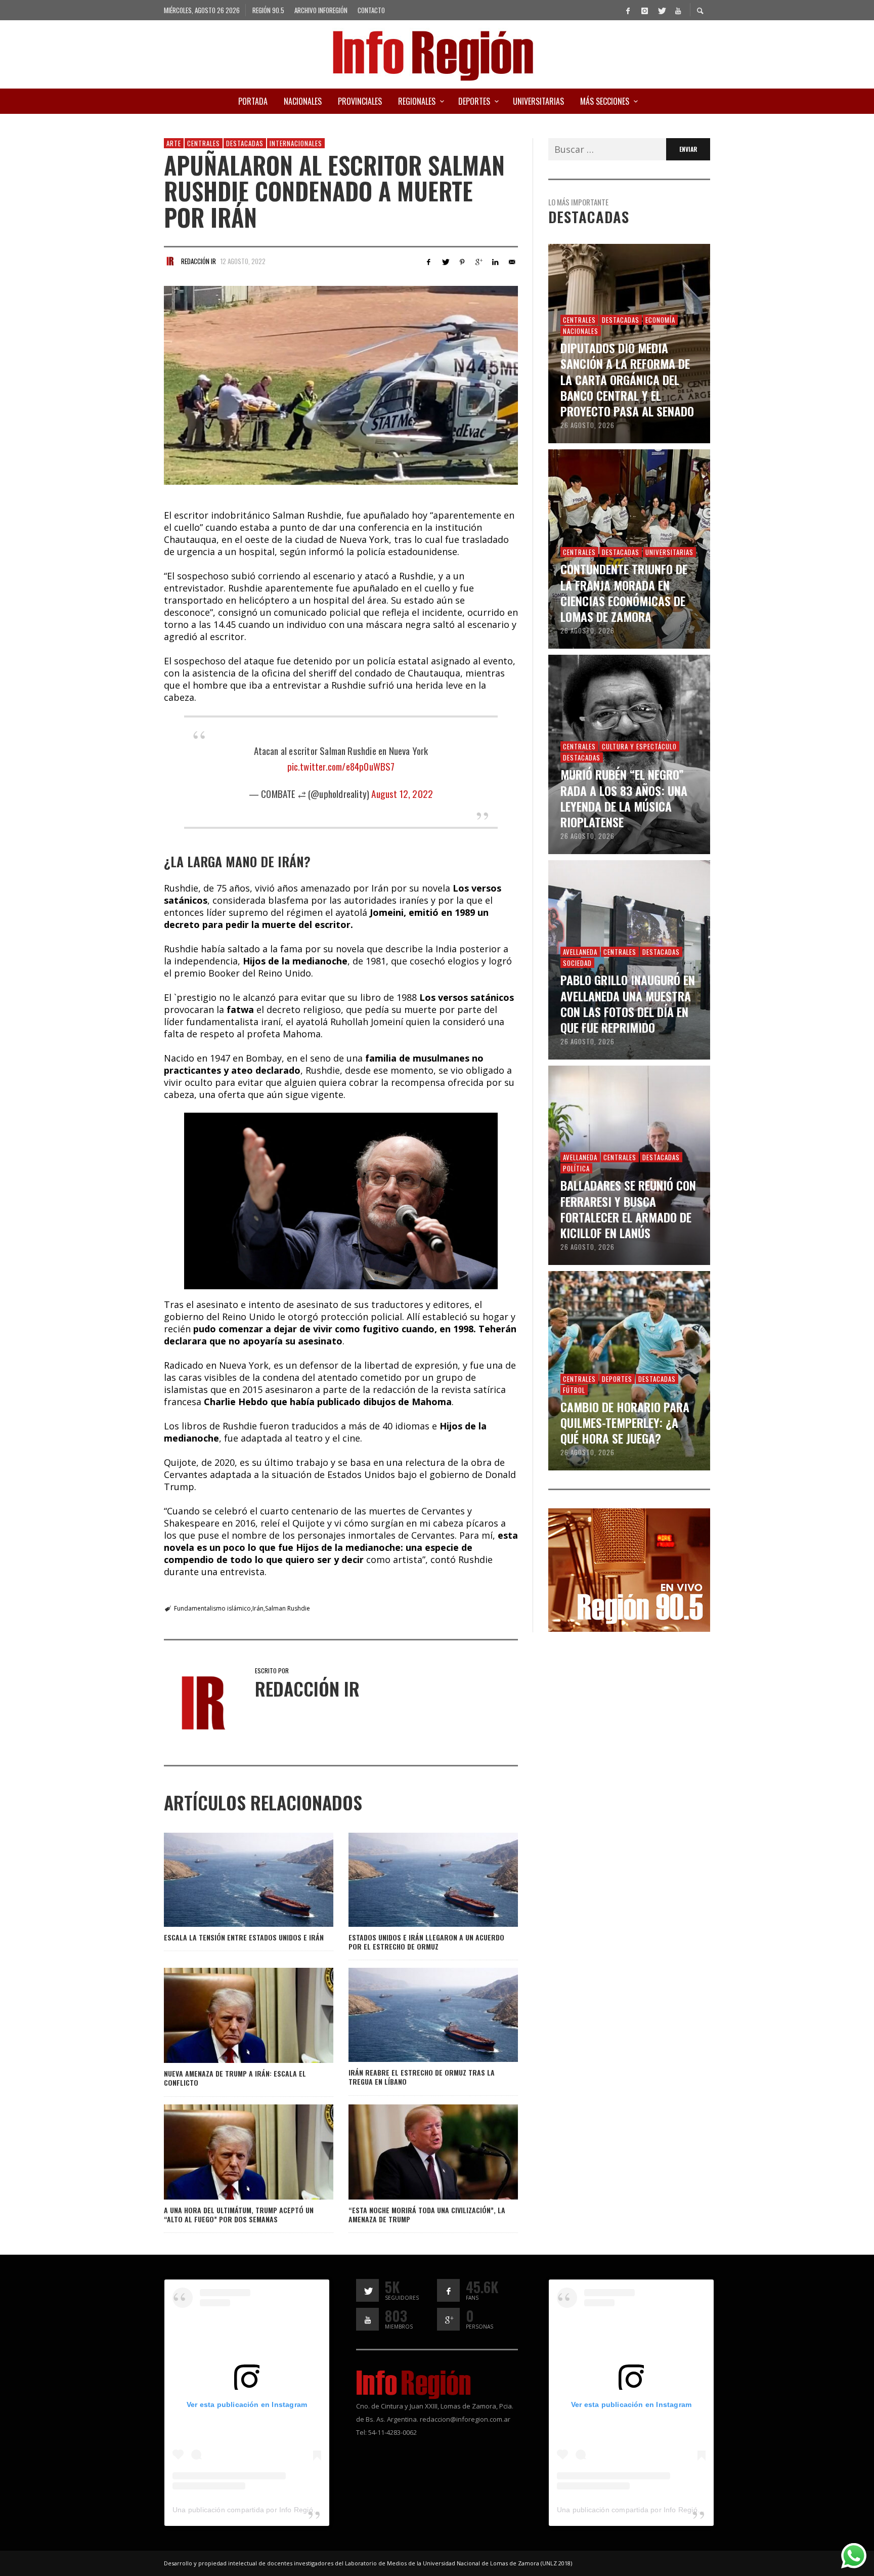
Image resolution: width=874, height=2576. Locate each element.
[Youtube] (678, 10)
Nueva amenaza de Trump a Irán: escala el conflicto (235, 2078)
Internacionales (296, 143)
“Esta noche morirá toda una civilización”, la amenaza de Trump (427, 2214)
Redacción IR (199, 261)
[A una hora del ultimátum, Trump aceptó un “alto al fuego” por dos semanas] (232, 2152)
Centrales (204, 143)
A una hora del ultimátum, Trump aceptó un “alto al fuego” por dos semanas (239, 2214)
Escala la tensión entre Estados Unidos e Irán (244, 1937)
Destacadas (245, 143)
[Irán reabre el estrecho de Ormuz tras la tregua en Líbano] (417, 2015)
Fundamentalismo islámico (212, 1608)
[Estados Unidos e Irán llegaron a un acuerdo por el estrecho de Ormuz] (417, 1880)
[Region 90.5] (629, 1569)
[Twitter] (661, 10)
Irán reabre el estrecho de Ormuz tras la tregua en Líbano (422, 2077)
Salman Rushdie (288, 1608)
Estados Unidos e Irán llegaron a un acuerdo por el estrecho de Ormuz (426, 1942)
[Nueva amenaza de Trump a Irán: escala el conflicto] (232, 2015)
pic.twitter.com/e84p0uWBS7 (341, 766)
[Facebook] (628, 10)
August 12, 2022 (402, 793)
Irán (258, 1608)
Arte (174, 143)
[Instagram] (644, 10)
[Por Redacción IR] (170, 261)
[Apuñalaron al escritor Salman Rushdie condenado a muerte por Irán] (341, 386)
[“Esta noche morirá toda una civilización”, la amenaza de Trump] (417, 2152)
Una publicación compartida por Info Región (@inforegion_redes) (280, 2510)
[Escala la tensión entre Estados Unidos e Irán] (232, 1880)
